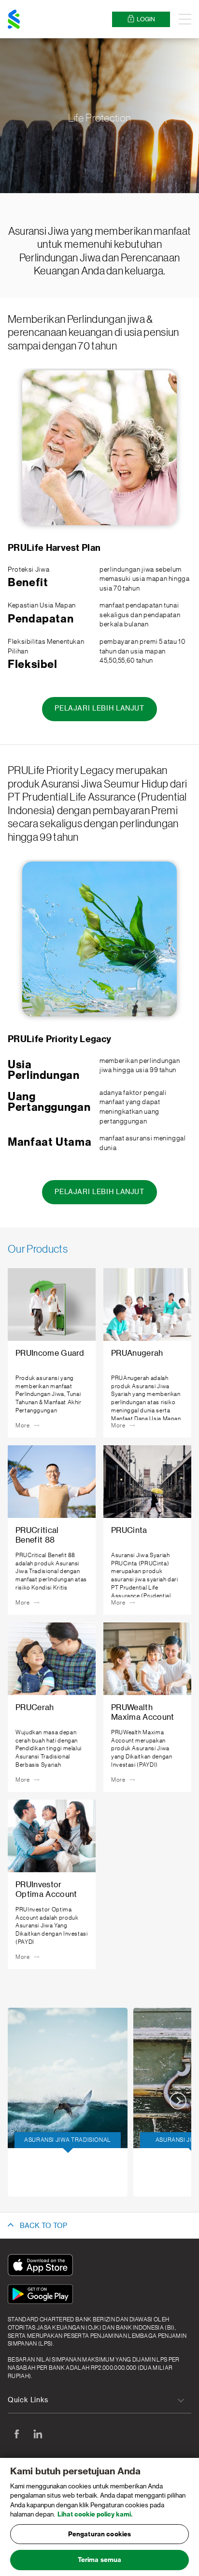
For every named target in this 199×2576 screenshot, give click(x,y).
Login (146, 19)
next (178, 2101)
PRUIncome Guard (56, 2193)
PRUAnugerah (49, 2166)
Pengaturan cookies (99, 2534)
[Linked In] (38, 2434)
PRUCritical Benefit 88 (62, 2179)
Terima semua (100, 2560)
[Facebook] (16, 2434)
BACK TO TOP (43, 2226)
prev (21, 2101)
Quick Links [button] (28, 2400)
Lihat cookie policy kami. (95, 2514)
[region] (99, 2517)
